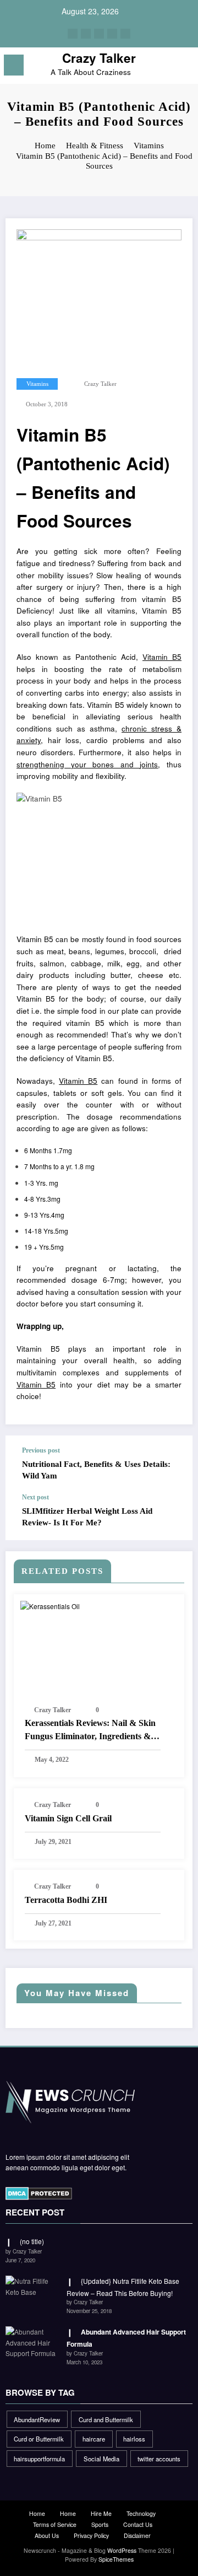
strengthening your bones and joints (87, 764)
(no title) (32, 2241)
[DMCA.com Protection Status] (39, 2192)
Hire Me (101, 2513)
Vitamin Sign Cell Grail (68, 1818)
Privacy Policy (91, 2535)
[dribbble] (99, 34)
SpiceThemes (116, 2559)
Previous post (41, 1450)
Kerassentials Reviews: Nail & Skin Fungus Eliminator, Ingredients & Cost (90, 1731)
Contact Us (138, 2524)
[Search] (166, 67)
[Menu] (14, 65)
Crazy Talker (99, 58)
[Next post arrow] (173, 1516)
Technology (141, 2513)
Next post (35, 1497)
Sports (100, 2524)
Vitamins (37, 384)
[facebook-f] (73, 34)
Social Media (101, 2459)
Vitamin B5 (162, 657)
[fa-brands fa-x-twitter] (86, 34)
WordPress (122, 2550)
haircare (94, 2439)
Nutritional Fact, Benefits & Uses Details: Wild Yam (96, 1470)
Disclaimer (137, 2535)
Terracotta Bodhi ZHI (66, 1900)
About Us (47, 2535)
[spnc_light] (185, 68)
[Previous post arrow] (173, 1464)
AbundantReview (37, 2419)
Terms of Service (55, 2524)
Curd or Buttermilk (39, 2439)
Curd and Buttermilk (106, 2419)
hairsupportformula (39, 2459)
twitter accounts (159, 2459)
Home (37, 2513)
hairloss (134, 2439)
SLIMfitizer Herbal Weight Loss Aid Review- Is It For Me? (87, 1517)
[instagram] (112, 34)
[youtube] (125, 34)
